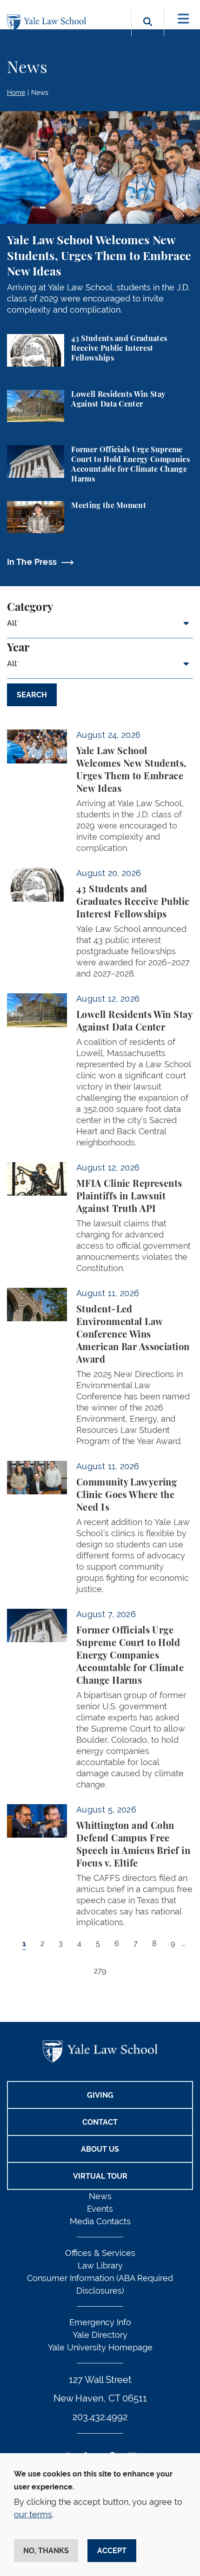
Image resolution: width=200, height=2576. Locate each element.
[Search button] (148, 32)
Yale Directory (100, 2335)
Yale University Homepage (100, 2347)
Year (18, 648)
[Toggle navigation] (183, 19)
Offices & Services (100, 2253)
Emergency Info (100, 2322)
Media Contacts (100, 2221)
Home (16, 93)
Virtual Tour (100, 2176)
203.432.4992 (100, 2417)
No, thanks (46, 2551)
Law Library (100, 2265)
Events (100, 2209)
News (40, 93)
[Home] (49, 23)
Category (30, 608)
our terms (33, 2514)
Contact (100, 2122)
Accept (112, 2551)
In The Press (32, 562)
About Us (100, 2149)
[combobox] (100, 627)
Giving (100, 2095)
